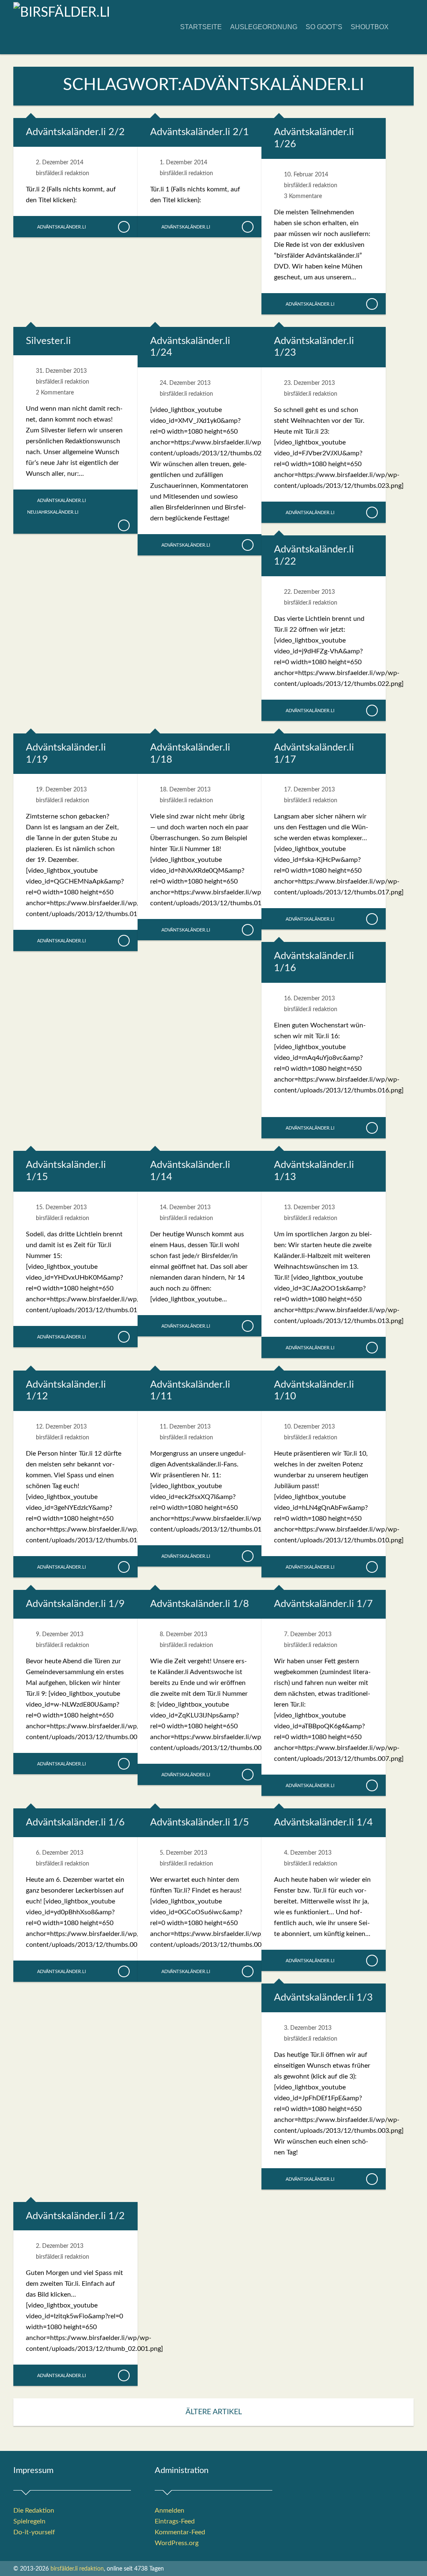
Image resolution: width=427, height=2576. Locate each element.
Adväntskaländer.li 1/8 (200, 1604)
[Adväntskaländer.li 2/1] (247, 227)
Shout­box (370, 27)
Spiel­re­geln (29, 2521)
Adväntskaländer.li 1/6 (75, 1823)
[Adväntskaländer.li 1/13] (372, 1348)
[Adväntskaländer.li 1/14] (247, 1326)
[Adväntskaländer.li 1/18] (247, 930)
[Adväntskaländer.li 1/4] (372, 1961)
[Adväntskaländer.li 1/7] (372, 1785)
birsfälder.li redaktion (63, 173)
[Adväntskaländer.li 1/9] (123, 1764)
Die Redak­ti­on (34, 2511)
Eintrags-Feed (175, 2521)
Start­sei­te (201, 27)
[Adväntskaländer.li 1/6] (123, 1971)
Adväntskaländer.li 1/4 (323, 1823)
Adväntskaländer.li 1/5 (200, 1823)
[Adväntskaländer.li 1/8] (247, 1775)
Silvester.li (48, 341)
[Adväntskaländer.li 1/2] (123, 2375)
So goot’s (324, 27)
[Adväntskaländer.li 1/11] (247, 1556)
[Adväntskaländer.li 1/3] (372, 2179)
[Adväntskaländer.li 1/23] (372, 512)
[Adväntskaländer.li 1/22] (372, 711)
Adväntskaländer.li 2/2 (75, 132)
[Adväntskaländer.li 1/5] (247, 1971)
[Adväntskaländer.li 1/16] (372, 1128)
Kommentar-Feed (180, 2532)
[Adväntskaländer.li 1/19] (123, 941)
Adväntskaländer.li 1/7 (323, 1604)
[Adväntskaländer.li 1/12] (123, 1567)
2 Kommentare (55, 393)
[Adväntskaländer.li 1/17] (372, 919)
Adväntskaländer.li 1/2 (75, 2216)
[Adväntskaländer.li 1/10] (372, 1567)
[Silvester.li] (123, 525)
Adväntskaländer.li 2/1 (200, 132)
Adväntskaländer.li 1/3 (323, 1998)
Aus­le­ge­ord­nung (264, 27)
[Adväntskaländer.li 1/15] (123, 1337)
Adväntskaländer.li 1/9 (75, 1604)
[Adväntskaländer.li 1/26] (372, 304)
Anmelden (170, 2511)
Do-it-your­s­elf (34, 2532)
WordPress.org (177, 2543)
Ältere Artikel (214, 2412)
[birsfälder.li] (62, 13)
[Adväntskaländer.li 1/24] (247, 545)
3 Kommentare (303, 196)
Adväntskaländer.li (62, 227)
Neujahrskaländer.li (53, 512)
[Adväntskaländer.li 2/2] (123, 227)
